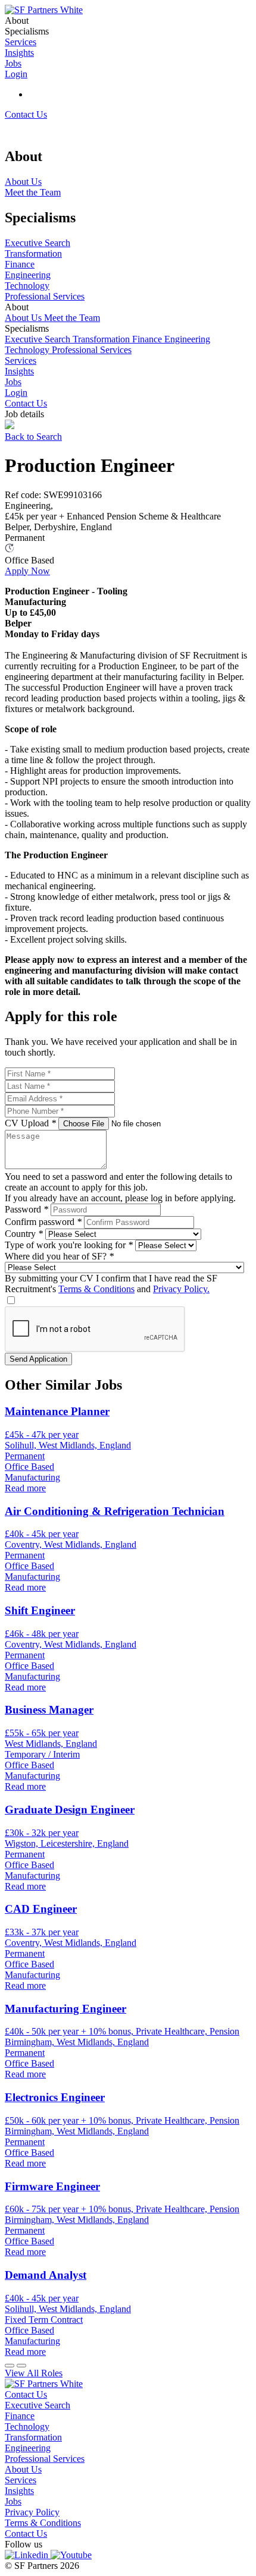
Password (26, 1209)
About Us (24, 318)
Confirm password (43, 1222)
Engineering (187, 339)
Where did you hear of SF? (59, 1256)
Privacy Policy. (181, 1289)
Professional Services (92, 350)
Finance (148, 339)
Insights (19, 371)
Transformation (102, 339)
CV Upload (30, 1123)
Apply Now (27, 571)
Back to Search (33, 437)
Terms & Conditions (96, 1289)
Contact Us (26, 114)
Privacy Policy (32, 2512)
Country (24, 1234)
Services (21, 360)
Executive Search (39, 339)
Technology (28, 350)
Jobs (13, 382)
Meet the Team (72, 318)
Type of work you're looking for (69, 1245)
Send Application (38, 1359)
